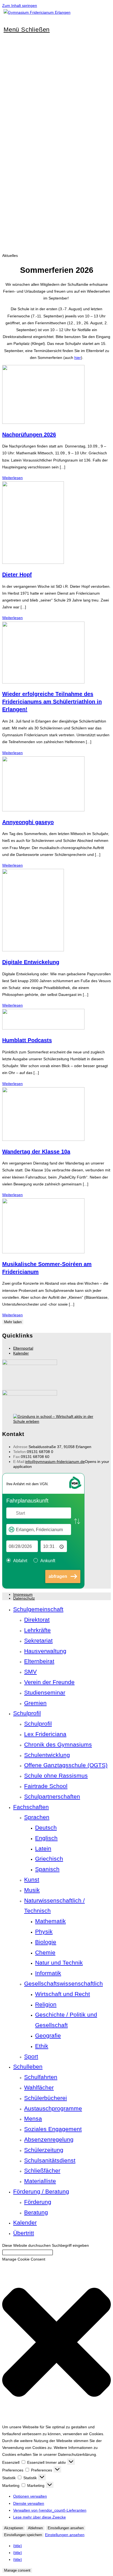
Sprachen (37, 1817)
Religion (46, 2004)
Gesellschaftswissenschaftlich (63, 1983)
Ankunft (48, 1561)
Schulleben (28, 2066)
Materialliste (40, 2181)
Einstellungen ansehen (66, 2528)
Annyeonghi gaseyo (28, 822)
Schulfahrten (41, 2077)
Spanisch (47, 1869)
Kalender (21, 1353)
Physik (44, 1931)
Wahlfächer (39, 2087)
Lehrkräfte (37, 1630)
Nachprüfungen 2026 (29, 435)
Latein (43, 1848)
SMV (30, 1672)
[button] (56, 2343)
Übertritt (24, 2233)
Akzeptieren (14, 2528)
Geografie (48, 2035)
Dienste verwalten (29, 2503)
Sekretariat (38, 1640)
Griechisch (49, 1859)
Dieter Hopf (17, 575)
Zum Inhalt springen (20, 6)
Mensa (33, 2118)
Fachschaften (31, 1807)
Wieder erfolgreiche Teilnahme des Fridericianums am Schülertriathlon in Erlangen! (52, 702)
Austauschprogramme (53, 2108)
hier (78, 358)
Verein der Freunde (49, 1682)
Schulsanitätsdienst (50, 2160)
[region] (56, 166)
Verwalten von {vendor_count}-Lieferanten (50, 2510)
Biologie (46, 1942)
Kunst (32, 1879)
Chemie (45, 1952)
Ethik (42, 2046)
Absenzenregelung (49, 2139)
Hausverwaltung (45, 1651)
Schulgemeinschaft (38, 1609)
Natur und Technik (59, 1963)
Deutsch (46, 1827)
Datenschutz (24, 1598)
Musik (32, 1890)
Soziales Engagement (53, 2129)
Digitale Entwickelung (31, 962)
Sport (31, 2056)
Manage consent (17, 2570)
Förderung (38, 2202)
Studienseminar (45, 1692)
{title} (18, 2546)
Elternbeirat (39, 1661)
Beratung (36, 2212)
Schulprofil (27, 1713)
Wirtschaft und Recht (63, 1994)
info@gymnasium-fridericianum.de (55, 1462)
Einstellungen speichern (23, 2535)
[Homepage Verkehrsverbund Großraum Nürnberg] (75, 1488)
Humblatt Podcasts (27, 1040)
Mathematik (50, 1921)
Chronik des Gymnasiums (58, 1744)
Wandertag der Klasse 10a (36, 1152)
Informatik (48, 1973)
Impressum (23, 1594)
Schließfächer (42, 2170)
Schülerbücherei (46, 2098)
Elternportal (23, 1348)
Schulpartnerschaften (52, 1796)
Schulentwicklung (47, 1755)
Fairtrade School (46, 1786)
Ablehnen (35, 2528)
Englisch (46, 1838)
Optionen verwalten (30, 2496)
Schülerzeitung (44, 2150)
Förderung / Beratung (41, 2191)
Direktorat (37, 1620)
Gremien (35, 1703)
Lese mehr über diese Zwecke (39, 2517)
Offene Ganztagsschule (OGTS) (66, 1765)
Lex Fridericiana (45, 1734)
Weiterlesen (12, 478)
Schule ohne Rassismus (56, 1776)
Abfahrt (20, 1561)
